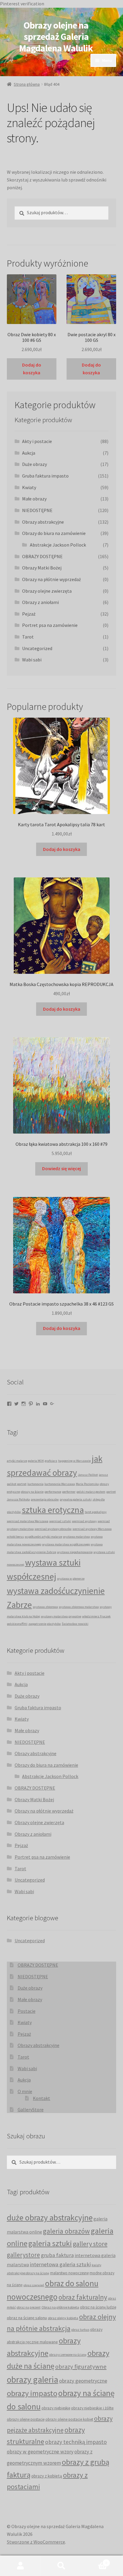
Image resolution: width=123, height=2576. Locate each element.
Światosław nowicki (75, 1624)
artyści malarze (17, 1461)
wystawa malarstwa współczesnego (66, 1544)
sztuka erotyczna (53, 1510)
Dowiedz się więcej (61, 1168)
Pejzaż (29, 614)
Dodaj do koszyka (32, 369)
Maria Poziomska (87, 1484)
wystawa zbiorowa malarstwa (79, 1607)
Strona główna (27, 84)
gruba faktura (57, 2255)
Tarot (28, 637)
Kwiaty (29, 487)
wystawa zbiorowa (45, 1607)
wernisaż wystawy (84, 1521)
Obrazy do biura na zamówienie (54, 533)
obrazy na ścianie (32, 1492)
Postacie (27, 2011)
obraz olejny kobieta (63, 2318)
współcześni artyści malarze (43, 1537)
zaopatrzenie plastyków (45, 1624)
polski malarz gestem (91, 1492)
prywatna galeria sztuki (76, 1499)
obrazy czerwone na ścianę (68, 2355)
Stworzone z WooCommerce (36, 2542)
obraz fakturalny (83, 2297)
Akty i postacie (37, 441)
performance (53, 1492)
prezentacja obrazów (45, 1499)
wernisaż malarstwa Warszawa (28, 1521)
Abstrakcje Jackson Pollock (58, 545)
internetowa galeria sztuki (60, 2264)
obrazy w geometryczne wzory (40, 2452)
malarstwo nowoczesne (69, 2273)
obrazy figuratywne (81, 2367)
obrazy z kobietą (47, 2476)
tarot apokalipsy (96, 1512)
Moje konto (20, 2566)
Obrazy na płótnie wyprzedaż (51, 579)
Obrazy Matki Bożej (42, 568)
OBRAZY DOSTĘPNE (42, 556)
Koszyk (95, 2561)
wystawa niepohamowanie (75, 1552)
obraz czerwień (34, 2285)
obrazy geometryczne (83, 2381)
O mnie (25, 2091)
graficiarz (51, 1461)
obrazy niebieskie (56, 2408)
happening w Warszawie (74, 1461)
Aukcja (29, 453)
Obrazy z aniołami (40, 602)
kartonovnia (36, 1484)
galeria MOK (36, 1461)
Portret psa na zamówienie (50, 625)
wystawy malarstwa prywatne (61, 1616)
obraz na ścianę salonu (27, 2318)
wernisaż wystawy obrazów (53, 1529)
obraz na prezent (29, 2307)
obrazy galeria (33, 2379)
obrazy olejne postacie (26, 2419)
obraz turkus (80, 2330)
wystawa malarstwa (76, 1537)
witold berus (15, 1537)
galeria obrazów (66, 2231)
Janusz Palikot (88, 1475)
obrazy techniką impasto (76, 2442)
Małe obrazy (34, 499)
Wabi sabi (32, 660)
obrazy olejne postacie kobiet (69, 2419)
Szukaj (61, 2566)
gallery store (90, 2244)
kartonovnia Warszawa (60, 1484)
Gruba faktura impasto (45, 476)
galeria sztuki (50, 2243)
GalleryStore (31, 2109)
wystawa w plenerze (71, 1579)
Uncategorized (37, 648)
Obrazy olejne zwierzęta (47, 591)
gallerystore (23, 2255)
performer (69, 1492)
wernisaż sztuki (60, 1521)
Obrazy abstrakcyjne (43, 522)
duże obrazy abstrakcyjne (50, 2218)
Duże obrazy (34, 464)
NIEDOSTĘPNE (37, 510)
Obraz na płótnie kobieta (60, 2307)
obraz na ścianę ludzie (98, 2307)
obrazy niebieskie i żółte (92, 2408)
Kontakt (41, 2098)
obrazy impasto (32, 2393)
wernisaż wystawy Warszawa (92, 1529)
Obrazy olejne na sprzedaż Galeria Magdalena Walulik (56, 37)
